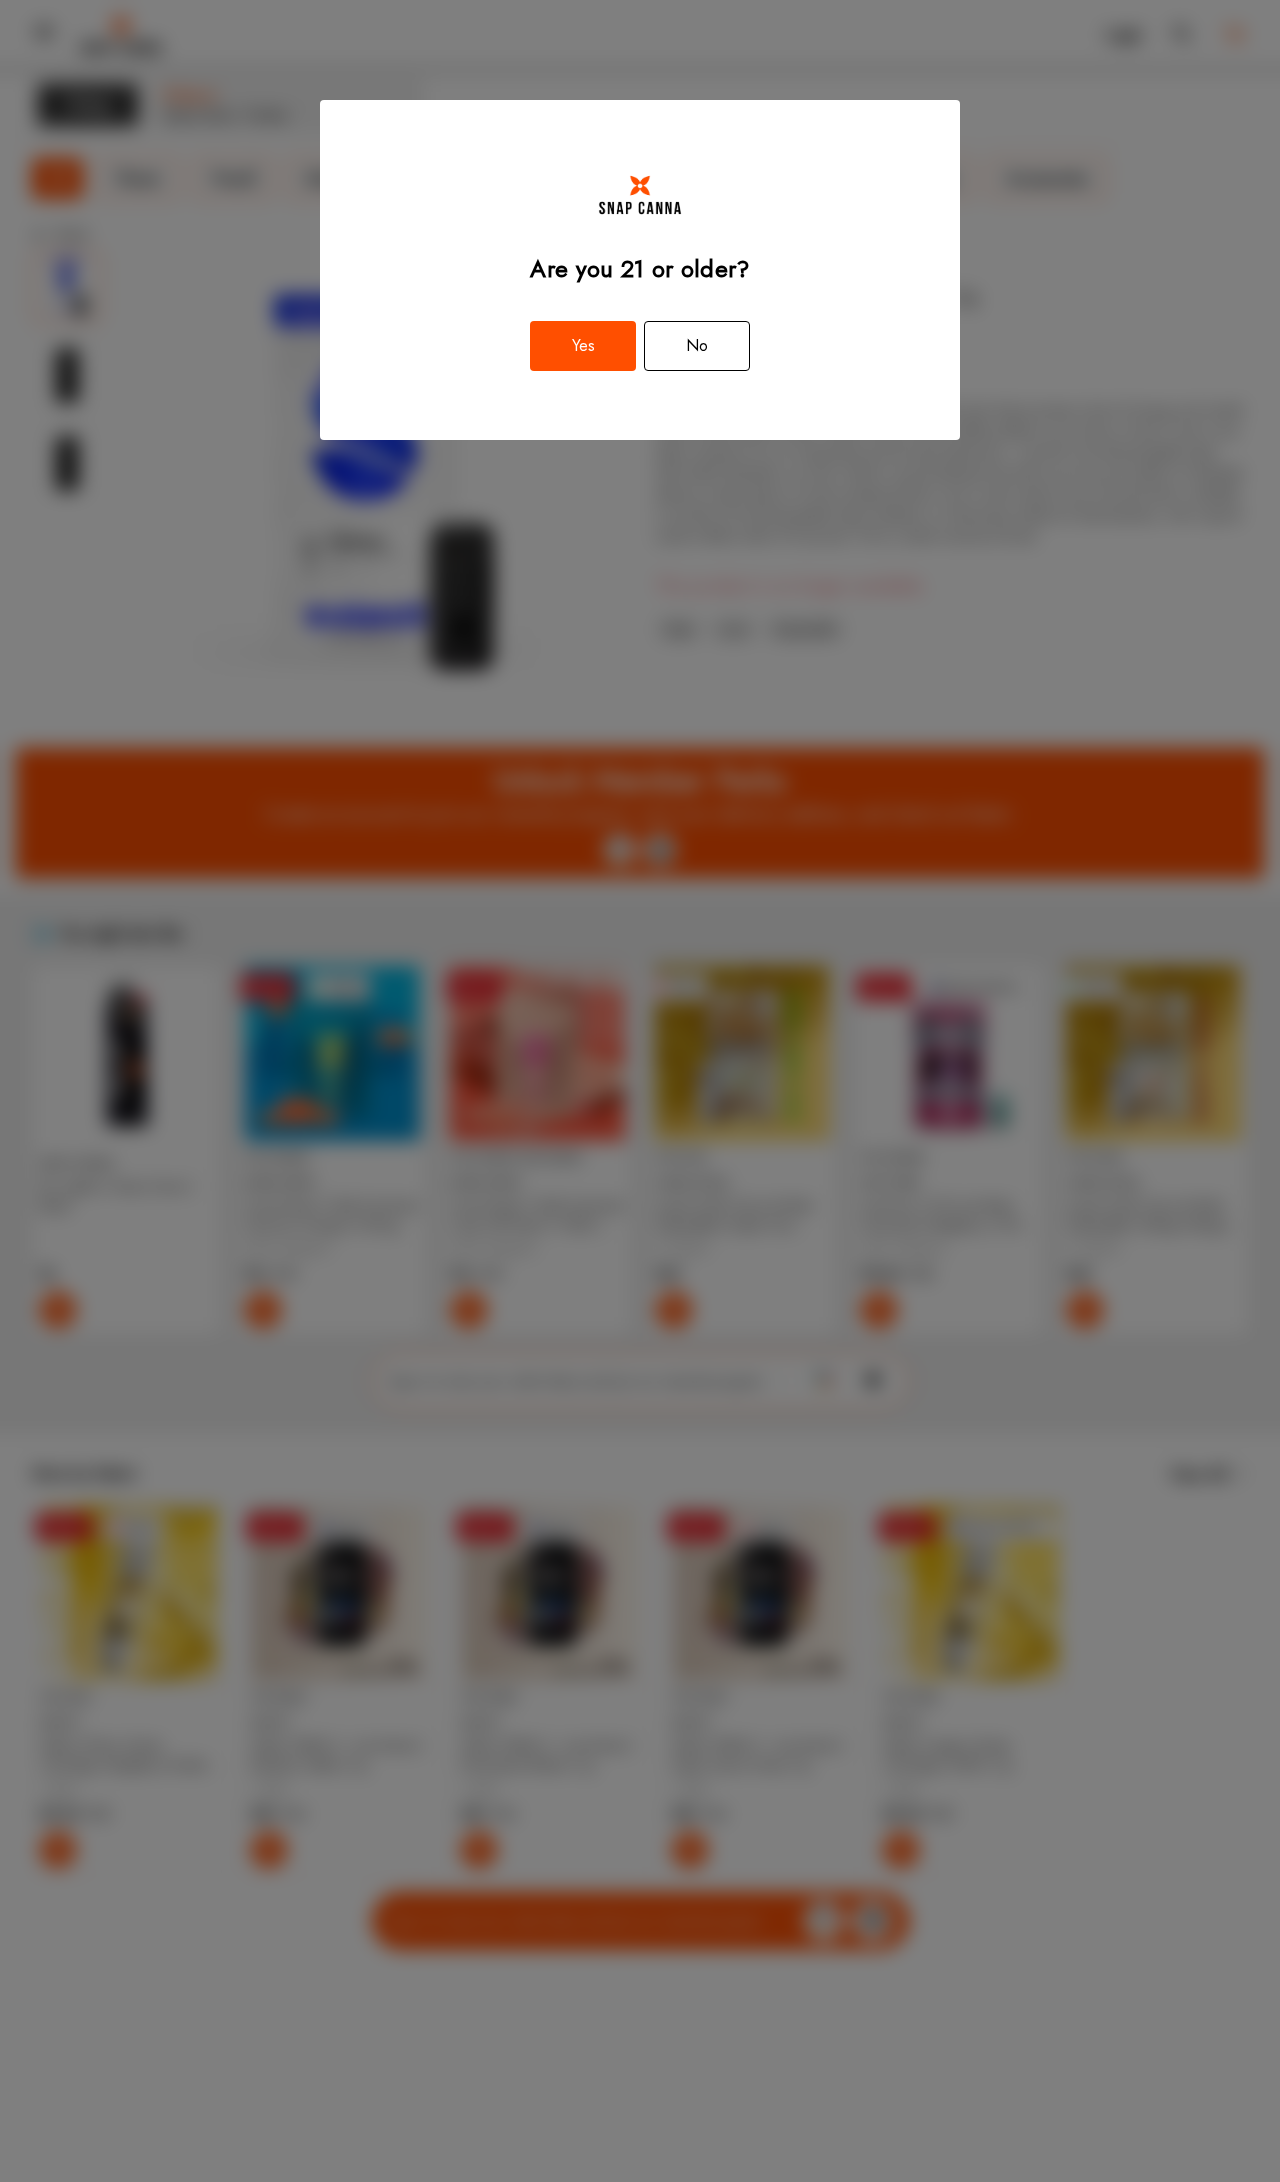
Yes (583, 345)
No (697, 345)
